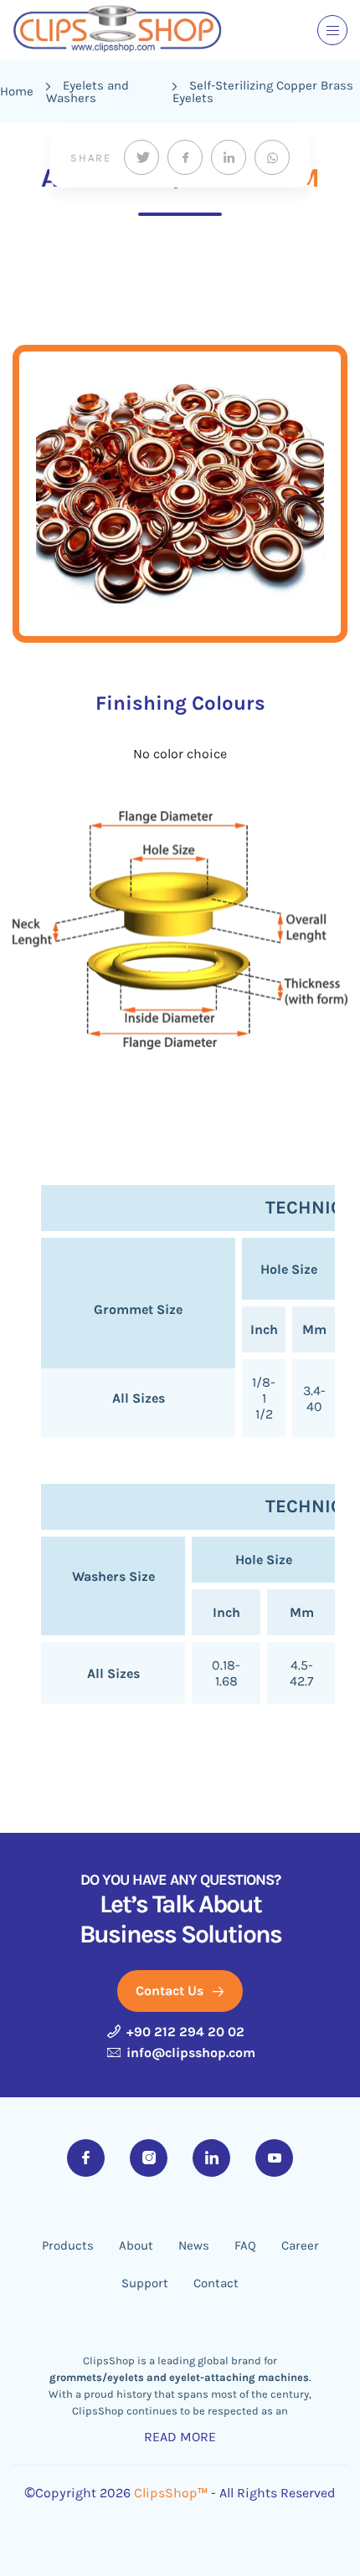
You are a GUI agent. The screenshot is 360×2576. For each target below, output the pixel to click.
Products (68, 2246)
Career (300, 2246)
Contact (216, 2284)
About (136, 2246)
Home (17, 91)
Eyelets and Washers (87, 92)
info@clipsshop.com (189, 2053)
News (194, 2246)
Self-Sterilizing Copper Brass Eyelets (263, 92)
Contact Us (171, 1991)
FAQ (245, 2246)
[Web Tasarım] (180, 2521)
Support (145, 2284)
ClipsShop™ (171, 2493)
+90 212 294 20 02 (184, 2032)
